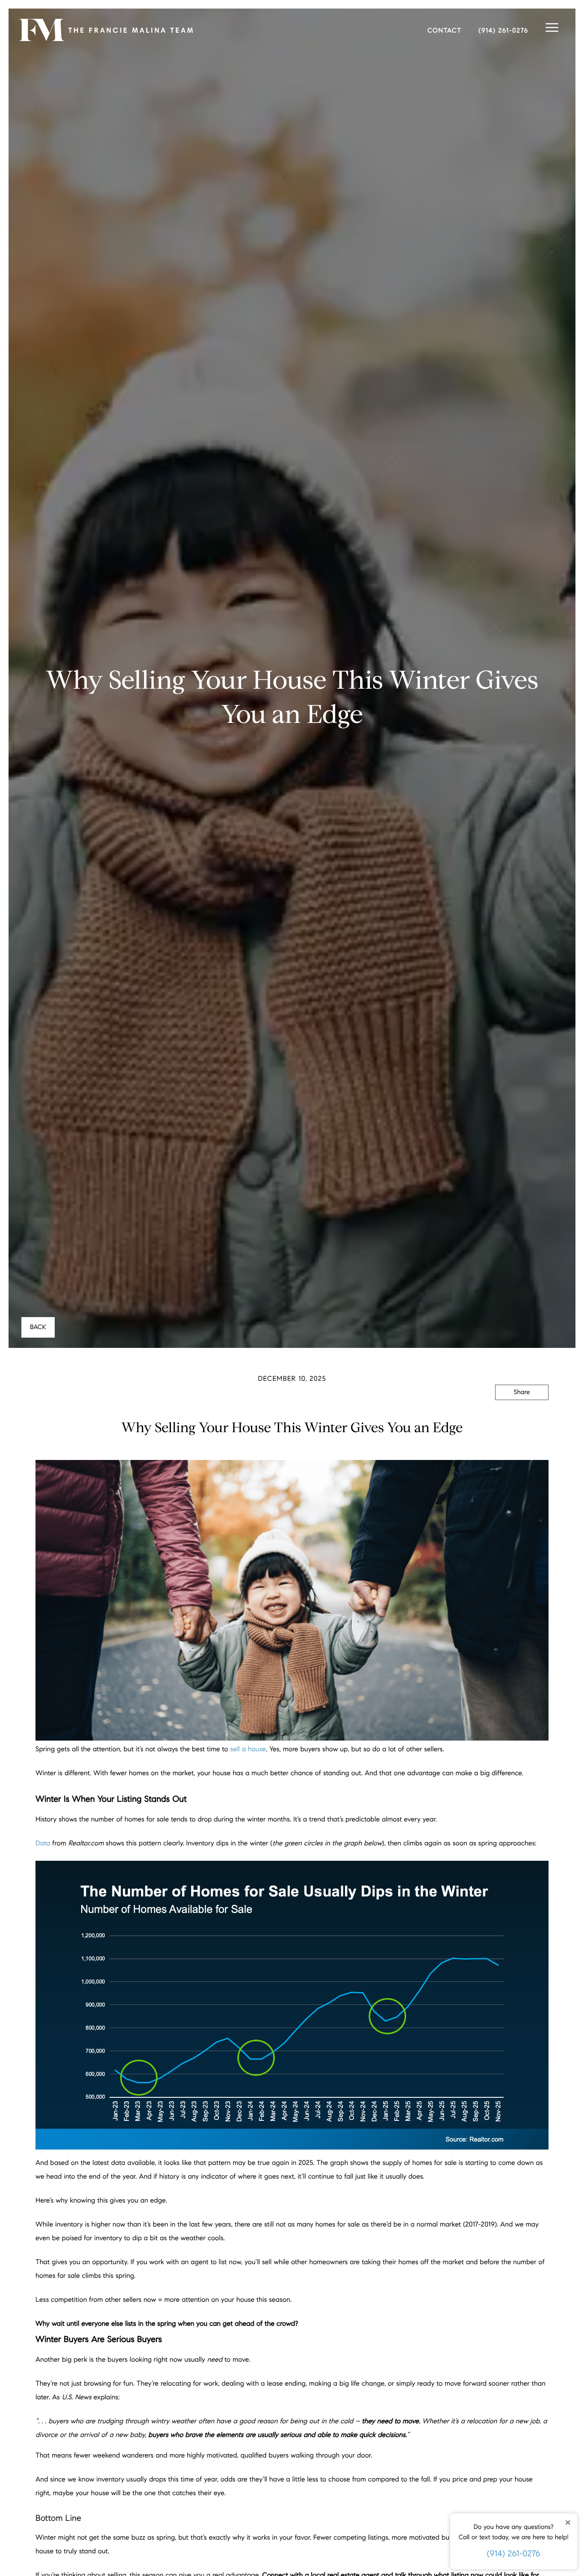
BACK (38, 1327)
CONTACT (445, 31)
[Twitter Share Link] (522, 1416)
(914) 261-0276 (514, 2554)
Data (43, 1843)
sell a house (248, 1749)
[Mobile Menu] (552, 28)
